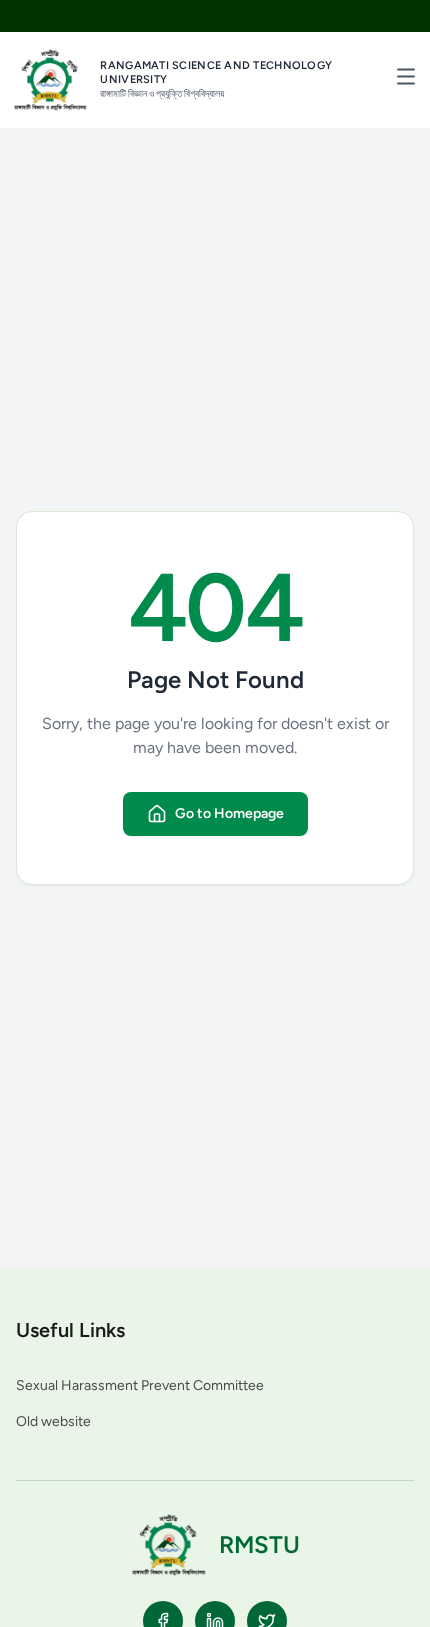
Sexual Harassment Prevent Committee (140, 1385)
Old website (53, 1421)
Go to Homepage (229, 813)
